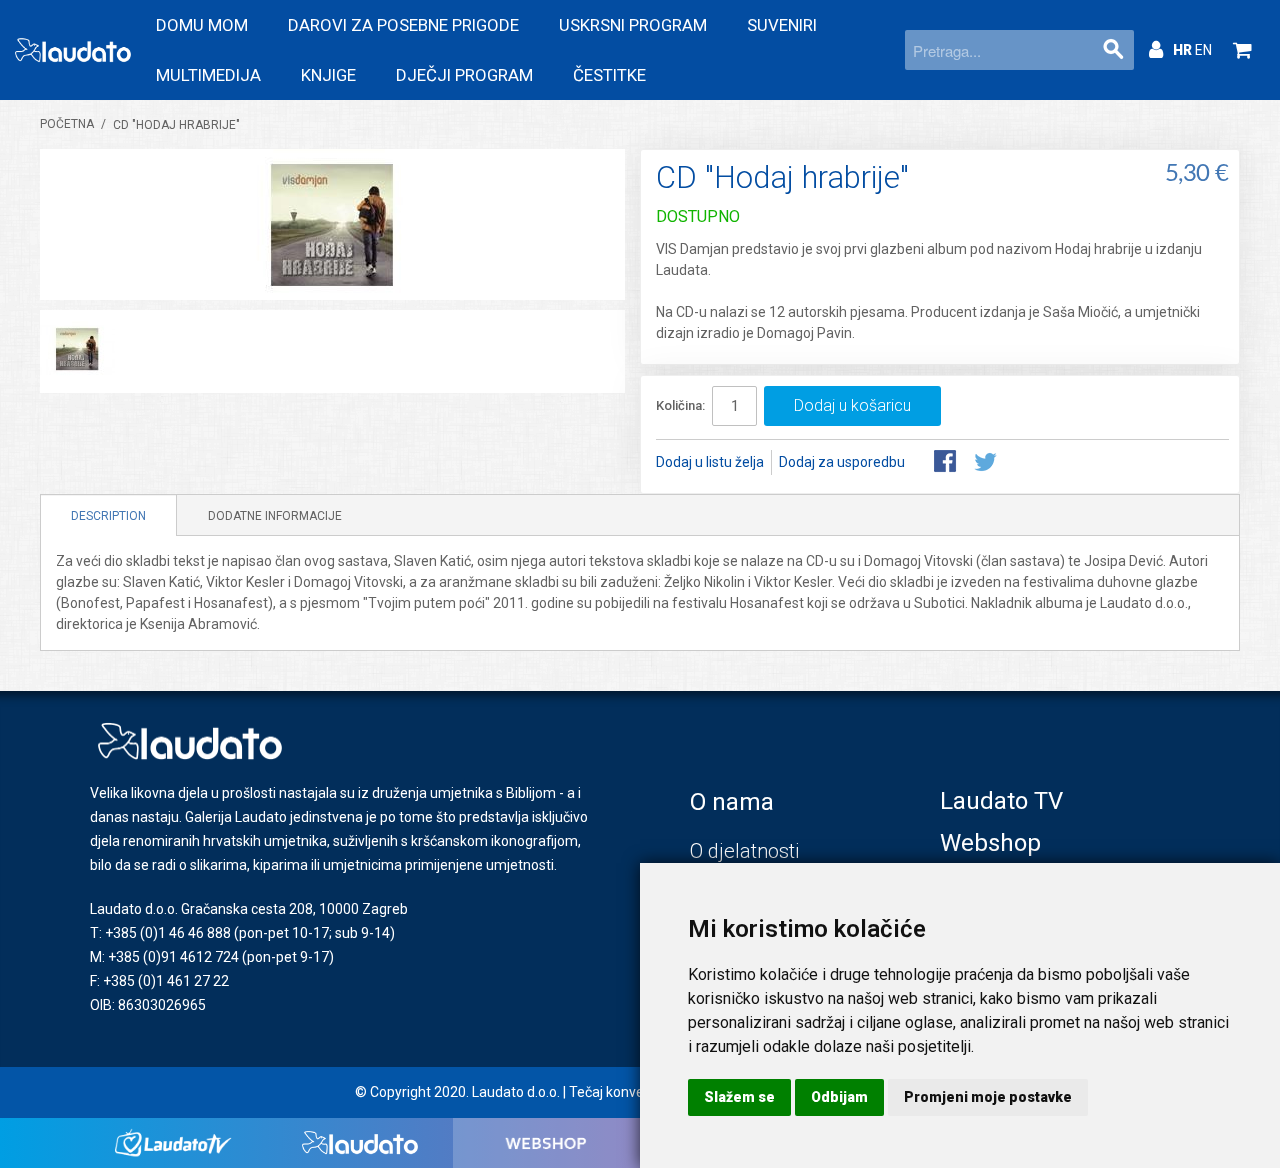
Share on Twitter (987, 463)
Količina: (680, 405)
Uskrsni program (633, 25)
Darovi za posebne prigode (403, 25)
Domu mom (202, 25)
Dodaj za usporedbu (842, 462)
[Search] (1114, 50)
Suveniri (782, 25)
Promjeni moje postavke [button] (988, 1097)
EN (1203, 50)
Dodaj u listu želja (710, 462)
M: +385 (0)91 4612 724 (164, 957)
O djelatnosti (744, 851)
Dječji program (464, 75)
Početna (67, 124)
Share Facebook (947, 463)
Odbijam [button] (839, 1097)
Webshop (990, 843)
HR (1184, 50)
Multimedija (208, 75)
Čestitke (609, 75)
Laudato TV (1001, 801)
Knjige (328, 75)
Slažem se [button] (739, 1097)
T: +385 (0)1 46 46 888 (160, 933)
